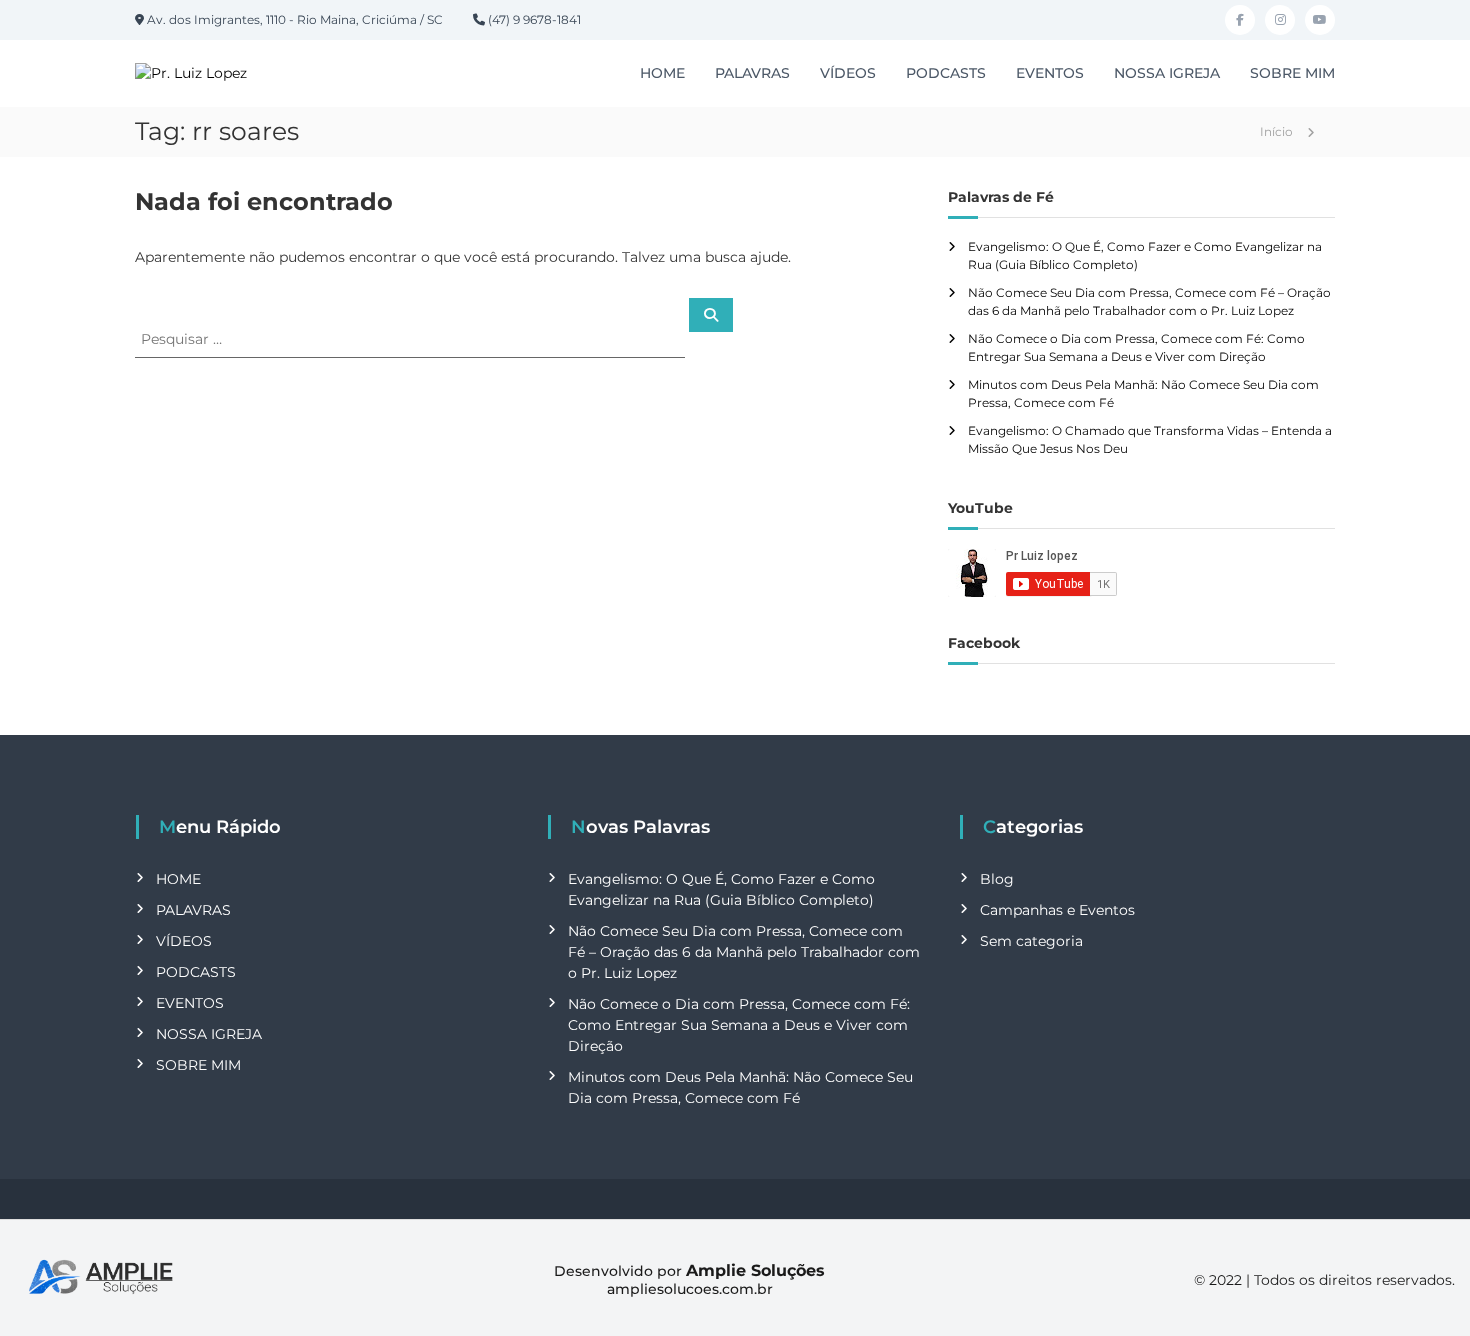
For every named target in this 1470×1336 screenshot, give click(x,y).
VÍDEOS (848, 73)
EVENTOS (1050, 73)
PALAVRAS (752, 73)
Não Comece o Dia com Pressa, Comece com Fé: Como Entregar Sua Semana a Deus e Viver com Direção (739, 1025)
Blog (997, 879)
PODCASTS (946, 73)
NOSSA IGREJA (1167, 73)
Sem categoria (1031, 941)
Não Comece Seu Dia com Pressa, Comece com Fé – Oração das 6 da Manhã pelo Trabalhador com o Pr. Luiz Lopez (744, 952)
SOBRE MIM (1292, 73)
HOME (662, 73)
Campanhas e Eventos (1057, 910)
